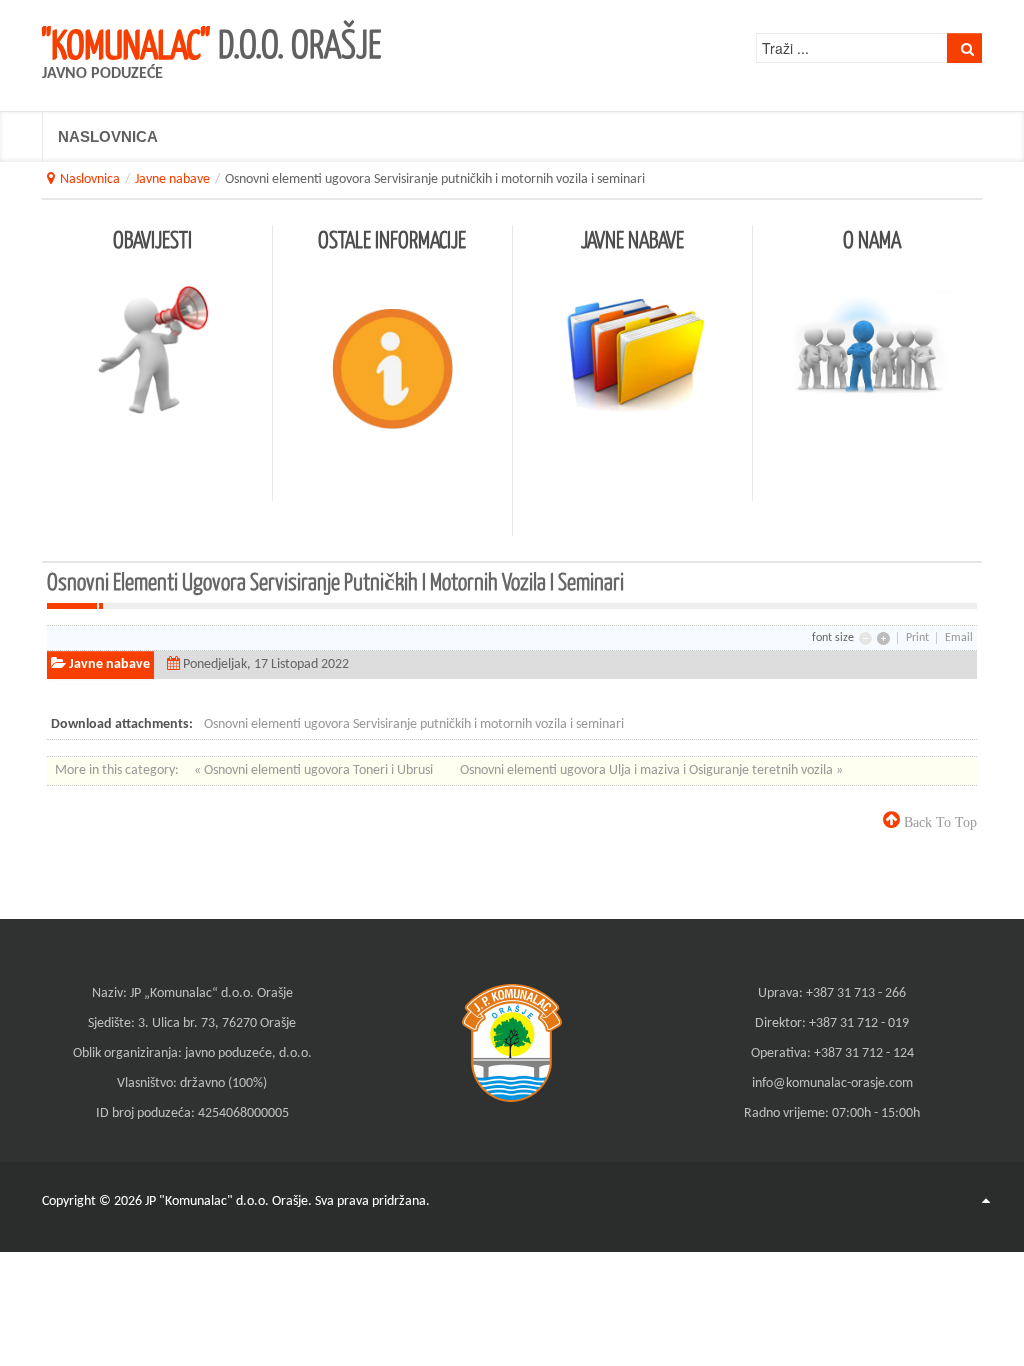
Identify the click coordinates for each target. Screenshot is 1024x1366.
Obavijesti (152, 239)
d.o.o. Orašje (211, 43)
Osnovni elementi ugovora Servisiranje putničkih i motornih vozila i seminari (414, 724)
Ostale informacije (392, 239)
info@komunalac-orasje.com (832, 1083)
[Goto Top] (986, 1202)
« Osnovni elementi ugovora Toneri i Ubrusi (315, 770)
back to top (938, 822)
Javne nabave (172, 179)
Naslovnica (90, 179)
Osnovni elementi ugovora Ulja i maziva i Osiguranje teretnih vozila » (651, 770)
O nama (872, 239)
